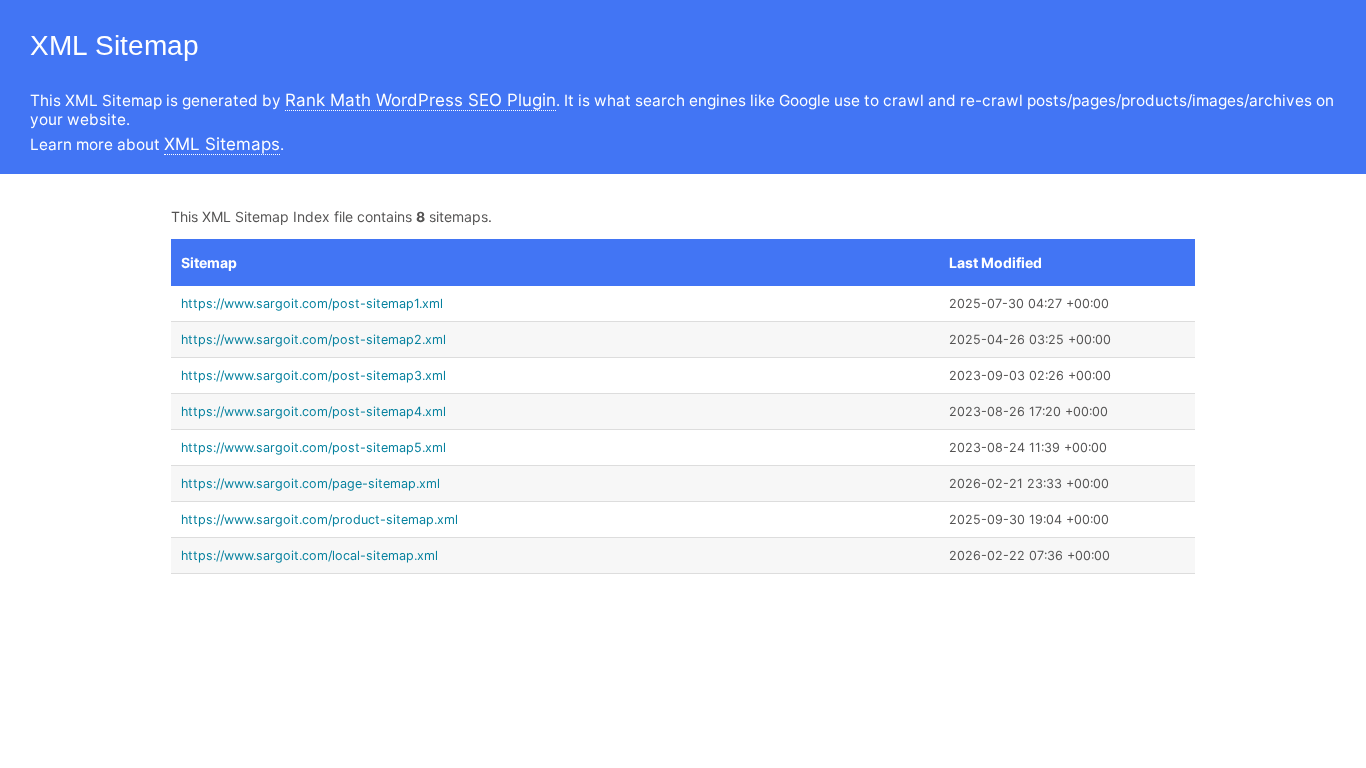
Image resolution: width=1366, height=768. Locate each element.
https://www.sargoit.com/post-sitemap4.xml (313, 411)
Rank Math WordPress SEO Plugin (420, 100)
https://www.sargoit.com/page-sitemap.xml (310, 483)
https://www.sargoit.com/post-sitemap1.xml (312, 303)
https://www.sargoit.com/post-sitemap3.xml (313, 375)
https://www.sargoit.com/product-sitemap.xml (319, 519)
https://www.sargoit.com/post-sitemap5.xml (313, 447)
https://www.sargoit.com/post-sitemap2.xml (313, 339)
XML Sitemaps (222, 144)
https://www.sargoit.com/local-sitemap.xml (309, 555)
